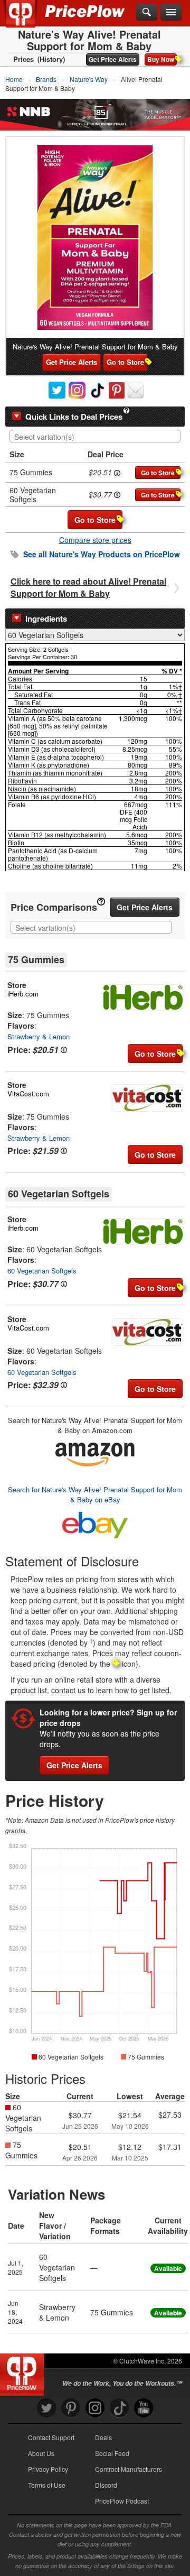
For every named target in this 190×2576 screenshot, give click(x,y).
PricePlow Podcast (122, 2501)
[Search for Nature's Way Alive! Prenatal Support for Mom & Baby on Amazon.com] (95, 1453)
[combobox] (95, 436)
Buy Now (161, 59)
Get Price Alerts (113, 59)
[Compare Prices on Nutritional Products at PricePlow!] (24, 2372)
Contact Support (51, 2437)
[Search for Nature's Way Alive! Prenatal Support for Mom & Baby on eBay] (95, 1523)
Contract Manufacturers (129, 2469)
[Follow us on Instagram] (95, 2408)
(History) (51, 59)
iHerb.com (23, 994)
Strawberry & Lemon (39, 1036)
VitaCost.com (28, 1093)
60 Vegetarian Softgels (42, 1271)
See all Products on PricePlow (102, 554)
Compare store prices (95, 540)
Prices (23, 59)
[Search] (147, 13)
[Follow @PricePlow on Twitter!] (46, 2408)
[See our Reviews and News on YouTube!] (144, 2408)
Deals (103, 2437)
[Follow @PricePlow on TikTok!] (119, 2408)
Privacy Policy (48, 2469)
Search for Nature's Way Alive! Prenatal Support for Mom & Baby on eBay (95, 1494)
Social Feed (112, 2453)
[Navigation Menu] (171, 13)
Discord (106, 2485)
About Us (41, 2453)
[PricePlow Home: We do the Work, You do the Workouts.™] (28, 20)
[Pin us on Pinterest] (71, 2408)
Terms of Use (47, 2485)
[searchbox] (98, 437)
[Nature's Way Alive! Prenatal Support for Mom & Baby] (95, 237)
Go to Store (125, 362)
